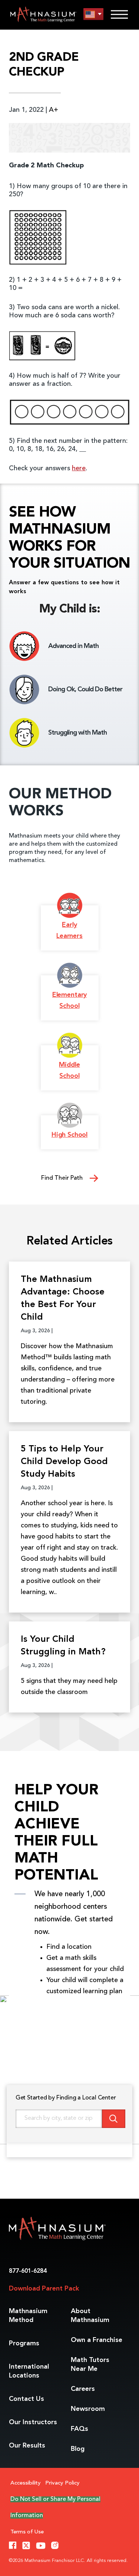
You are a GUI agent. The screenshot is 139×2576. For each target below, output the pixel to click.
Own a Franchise (97, 2340)
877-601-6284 (28, 2271)
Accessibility (26, 2483)
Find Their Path (63, 1178)
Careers (83, 2389)
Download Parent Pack (44, 2289)
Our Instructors (33, 2422)
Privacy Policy (62, 2483)
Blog (78, 2449)
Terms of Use (27, 2532)
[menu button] (93, 14)
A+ (54, 110)
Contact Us (27, 2399)
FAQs (80, 2429)
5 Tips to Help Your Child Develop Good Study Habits (64, 1462)
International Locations (29, 2371)
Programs (24, 2343)
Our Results (27, 2446)
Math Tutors (90, 2365)
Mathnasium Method (28, 2316)
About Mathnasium (90, 2316)
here (79, 468)
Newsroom (88, 2409)
